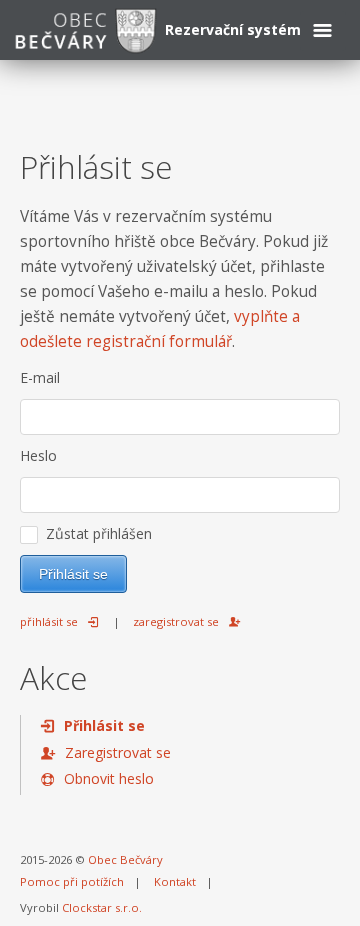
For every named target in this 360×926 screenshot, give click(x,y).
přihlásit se (49, 621)
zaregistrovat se (176, 621)
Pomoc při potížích (72, 881)
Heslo (38, 455)
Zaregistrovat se (118, 752)
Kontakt (175, 881)
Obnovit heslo (109, 778)
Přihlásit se (104, 725)
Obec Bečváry (125, 859)
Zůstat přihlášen (95, 533)
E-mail (40, 377)
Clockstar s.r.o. (102, 907)
